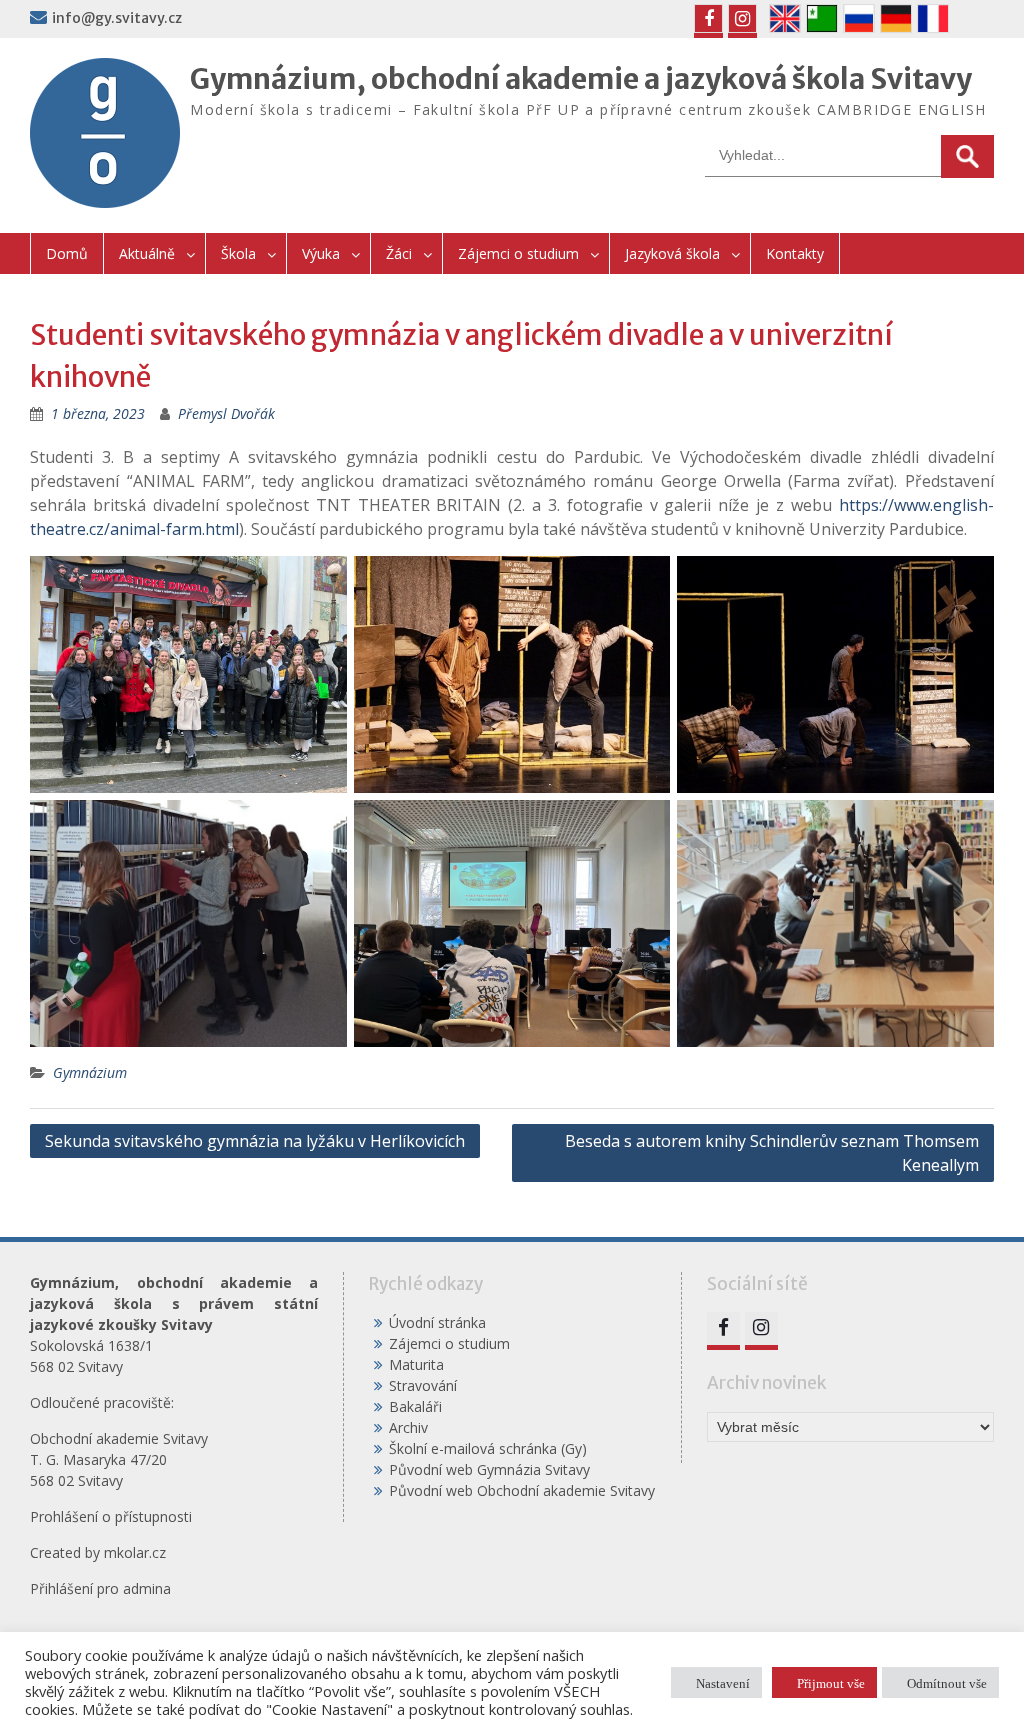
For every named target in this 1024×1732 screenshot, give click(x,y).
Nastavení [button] (723, 1682)
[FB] (708, 18)
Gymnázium (90, 1072)
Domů (67, 253)
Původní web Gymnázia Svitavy (489, 1469)
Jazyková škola (672, 253)
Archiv (408, 1427)
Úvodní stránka (437, 1322)
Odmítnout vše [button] (947, 1682)
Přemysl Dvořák (226, 413)
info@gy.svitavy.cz (117, 18)
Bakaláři (415, 1406)
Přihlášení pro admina (100, 1588)
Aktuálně (147, 253)
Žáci (399, 253)
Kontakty (795, 253)
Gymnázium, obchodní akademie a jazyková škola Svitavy (581, 79)
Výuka (321, 253)
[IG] (742, 18)
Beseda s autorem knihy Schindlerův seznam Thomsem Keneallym (772, 1153)
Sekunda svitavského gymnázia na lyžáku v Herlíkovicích (255, 1141)
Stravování (423, 1385)
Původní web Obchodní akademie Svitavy (522, 1490)
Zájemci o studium (518, 253)
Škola (238, 253)
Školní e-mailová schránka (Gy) (488, 1448)
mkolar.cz (135, 1552)
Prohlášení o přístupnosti (111, 1516)
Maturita (416, 1364)
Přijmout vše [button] (831, 1682)
